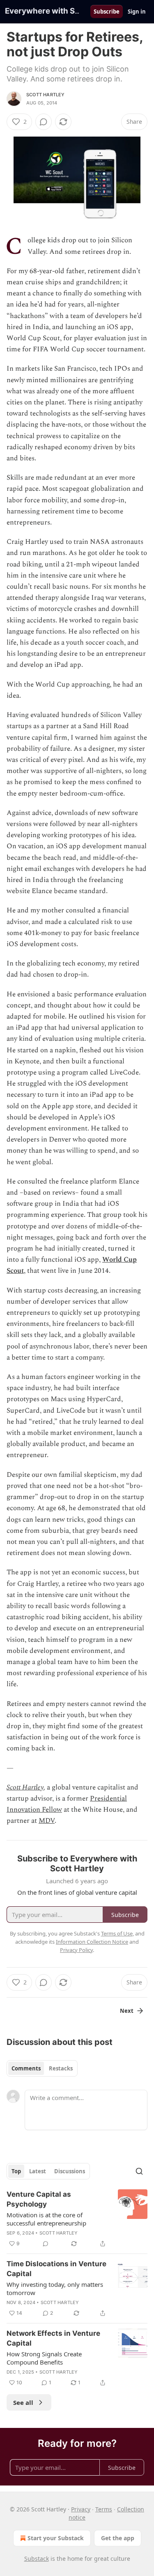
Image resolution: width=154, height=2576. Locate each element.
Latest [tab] (38, 2171)
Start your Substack (56, 2538)
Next (127, 2011)
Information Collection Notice (92, 1942)
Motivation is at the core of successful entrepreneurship (46, 2219)
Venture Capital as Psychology (39, 2199)
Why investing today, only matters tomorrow (55, 2288)
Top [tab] (16, 2171)
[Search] (139, 2171)
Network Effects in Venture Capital (53, 2338)
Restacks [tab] (61, 2068)
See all (23, 2402)
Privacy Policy (76, 1950)
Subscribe (107, 12)
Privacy (81, 2509)
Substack (37, 2559)
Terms (104, 2509)
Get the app (118, 2538)
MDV (47, 1821)
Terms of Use (117, 1933)
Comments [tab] (26, 2068)
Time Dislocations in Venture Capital (56, 2269)
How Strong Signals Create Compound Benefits (44, 2358)
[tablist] (42, 2068)
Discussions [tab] (70, 2171)
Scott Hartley (46, 95)
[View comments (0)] (44, 122)
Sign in (137, 12)
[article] (77, 2219)
